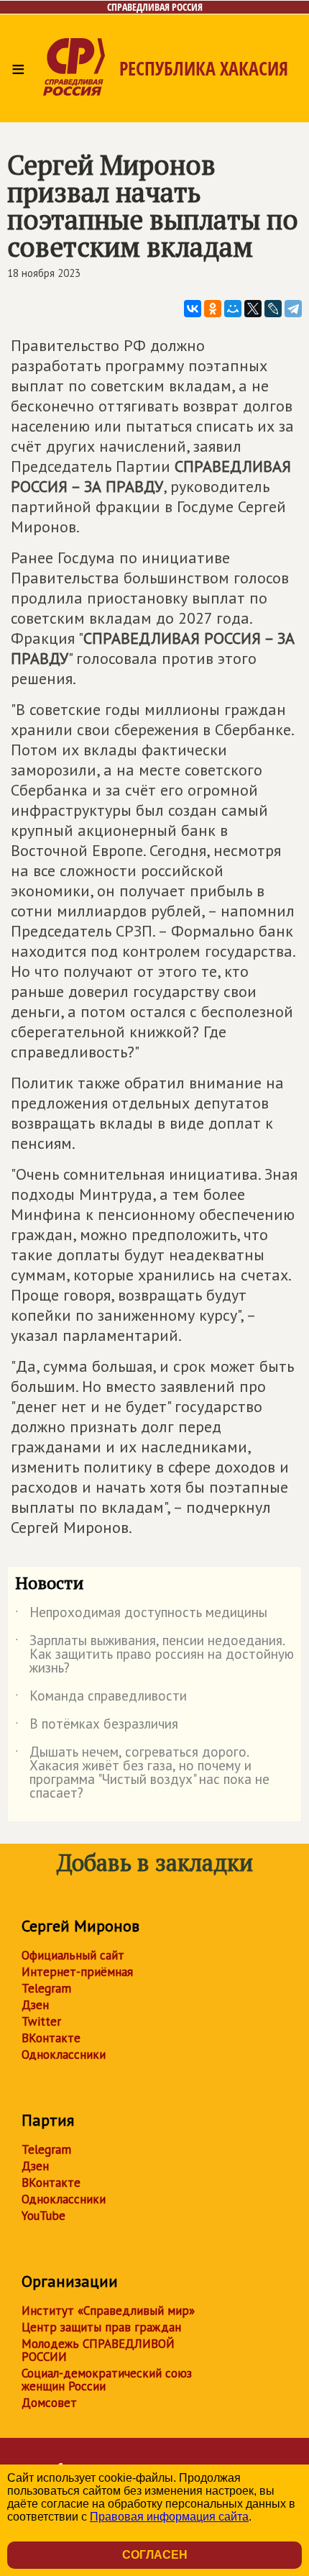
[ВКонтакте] (193, 309)
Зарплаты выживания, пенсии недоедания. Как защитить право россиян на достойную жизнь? (154, 1655)
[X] (253, 309)
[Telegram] (293, 309)
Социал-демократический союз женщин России (107, 2380)
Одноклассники (64, 2054)
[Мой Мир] (233, 309)
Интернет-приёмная (77, 1972)
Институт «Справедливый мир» (108, 2311)
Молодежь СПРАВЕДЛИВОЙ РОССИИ (98, 2350)
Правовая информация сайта (169, 2517)
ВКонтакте (51, 2038)
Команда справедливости (101, 1698)
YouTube (43, 2216)
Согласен (155, 2555)
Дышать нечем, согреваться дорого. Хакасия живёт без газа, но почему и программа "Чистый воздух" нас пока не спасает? (142, 1773)
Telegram (46, 1988)
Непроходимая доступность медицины (141, 1615)
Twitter (41, 2021)
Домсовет (49, 2403)
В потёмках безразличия (97, 1726)
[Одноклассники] (213, 309)
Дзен (35, 2005)
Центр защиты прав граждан (101, 2327)
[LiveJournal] (273, 309)
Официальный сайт (73, 1955)
